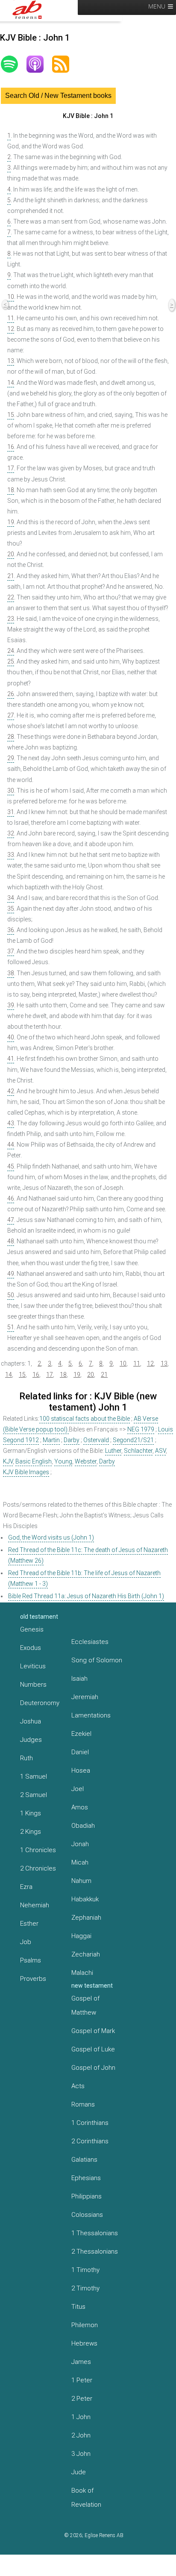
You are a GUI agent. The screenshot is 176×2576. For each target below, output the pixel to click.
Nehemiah (35, 1905)
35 (11, 909)
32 (11, 833)
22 (11, 597)
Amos (80, 1807)
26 (11, 694)
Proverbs (33, 1979)
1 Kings (31, 1813)
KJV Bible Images (26, 1472)
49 (11, 1274)
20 (11, 554)
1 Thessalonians (95, 2233)
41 (11, 1059)
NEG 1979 (141, 1429)
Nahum (81, 1881)
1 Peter (82, 2380)
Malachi (82, 1973)
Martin (51, 1440)
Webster (86, 1461)
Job (26, 1942)
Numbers (33, 1685)
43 (11, 1123)
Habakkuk (85, 1899)
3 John (81, 2454)
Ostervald (96, 1440)
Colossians (87, 2215)
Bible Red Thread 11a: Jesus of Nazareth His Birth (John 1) (86, 1596)
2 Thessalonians (95, 2251)
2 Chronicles (38, 1868)
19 (11, 522)
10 (11, 297)
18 (11, 490)
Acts (78, 2086)
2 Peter (82, 2399)
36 (11, 930)
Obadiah (83, 1826)
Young (63, 1461)
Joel (78, 1789)
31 (11, 812)
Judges (31, 1740)
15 (11, 415)
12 (11, 329)
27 (11, 715)
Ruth (26, 1758)
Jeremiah (85, 1697)
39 (11, 1005)
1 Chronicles (38, 1850)
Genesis (32, 1629)
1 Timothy (85, 2270)
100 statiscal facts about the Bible (85, 1419)
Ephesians (86, 2178)
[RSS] (65, 64)
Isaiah (79, 1679)
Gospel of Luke (93, 2049)
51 (11, 1327)
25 (11, 661)
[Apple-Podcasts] (39, 64)
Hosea (81, 1770)
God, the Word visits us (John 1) (51, 1537)
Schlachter (138, 1451)
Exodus (31, 1648)
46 (11, 1198)
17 (11, 468)
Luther (113, 1451)
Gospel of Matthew (85, 2005)
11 (11, 318)
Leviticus (33, 1666)
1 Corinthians (90, 2123)
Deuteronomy (40, 1703)
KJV (8, 1461)
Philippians (87, 2196)
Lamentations (91, 1715)
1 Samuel (34, 1776)
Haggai (81, 1936)
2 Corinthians (90, 2141)
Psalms (31, 1960)
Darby (72, 1440)
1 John (81, 2417)
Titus (78, 2307)
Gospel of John (93, 2068)
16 (11, 447)
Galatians (84, 2160)
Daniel (80, 1752)
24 (11, 651)
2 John (81, 2435)
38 (11, 973)
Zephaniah (86, 1918)
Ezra (26, 1887)
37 (11, 951)
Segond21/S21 (133, 1440)
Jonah (80, 1844)
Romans (83, 2104)
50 (11, 1295)
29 (11, 758)
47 (11, 1220)
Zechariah (86, 1954)
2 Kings (31, 1832)
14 (11, 383)
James (81, 2362)
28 (11, 737)
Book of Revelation (86, 2498)
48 (11, 1241)
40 (11, 1037)
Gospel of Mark (93, 2031)
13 (11, 361)
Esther (29, 1924)
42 (11, 1091)
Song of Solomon (97, 1660)
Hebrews (84, 2343)
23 (11, 619)
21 (11, 576)
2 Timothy (85, 2288)
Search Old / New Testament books (58, 96)
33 (11, 855)
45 (11, 1166)
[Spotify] (14, 64)
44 (11, 1145)
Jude (79, 2472)
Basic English (34, 1461)
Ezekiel (81, 1734)
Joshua (31, 1721)
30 (11, 791)
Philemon (85, 2325)
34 (11, 898)
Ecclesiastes (90, 1642)
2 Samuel (34, 1795)
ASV (160, 1451)
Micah (80, 1862)
